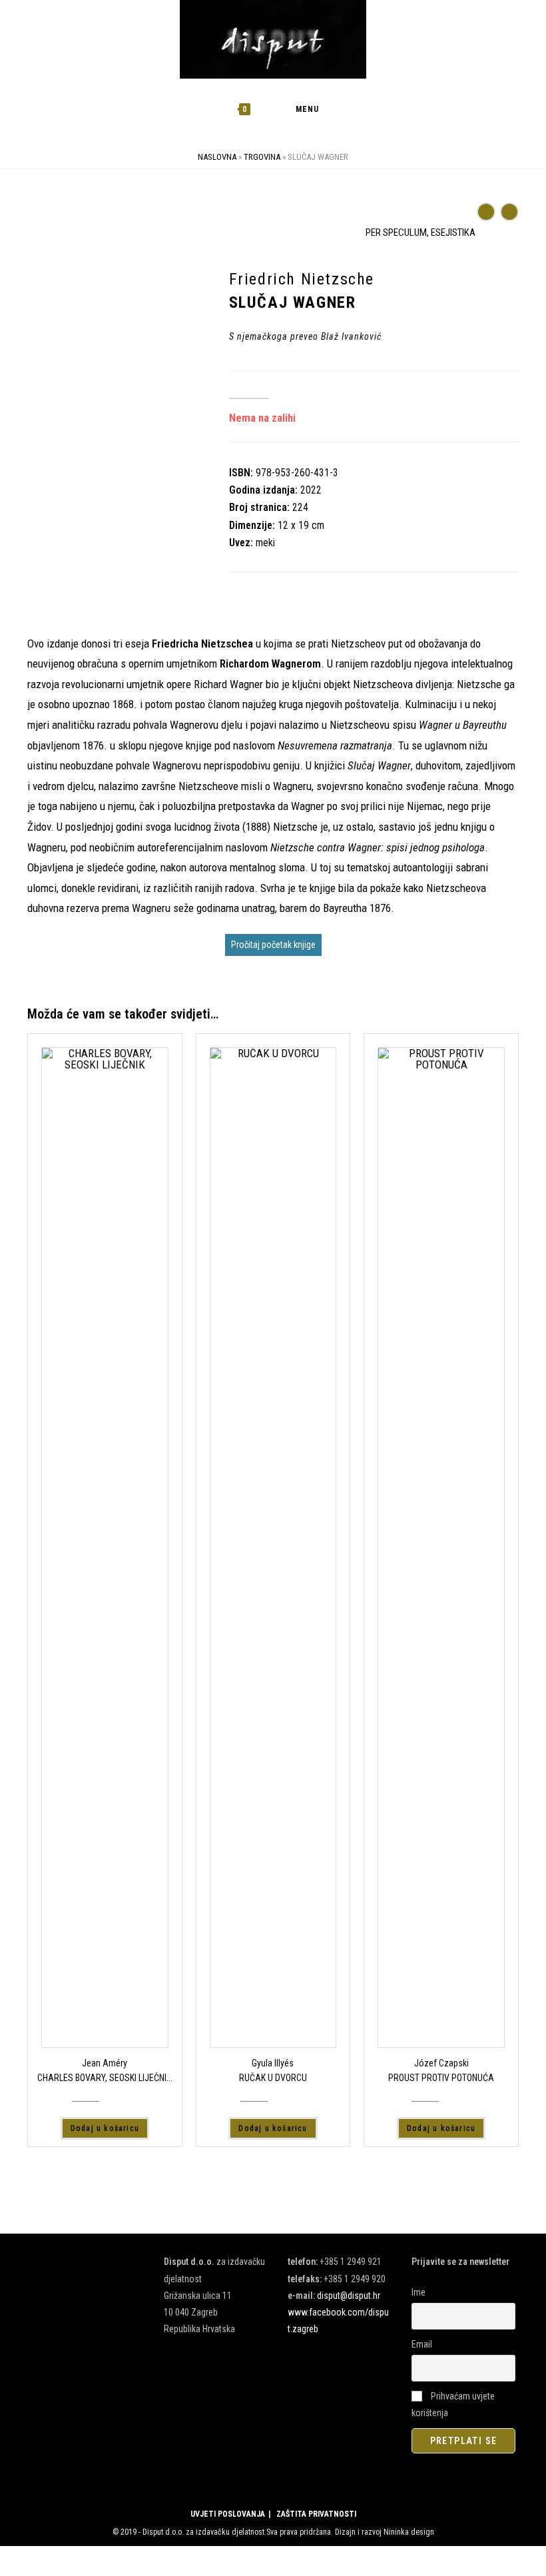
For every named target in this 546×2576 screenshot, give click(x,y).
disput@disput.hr (349, 2296)
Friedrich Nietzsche (70, 520)
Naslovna (217, 157)
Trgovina (262, 157)
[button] (470, 222)
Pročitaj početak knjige (273, 945)
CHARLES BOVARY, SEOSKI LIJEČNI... (105, 2078)
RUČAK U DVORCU (273, 2078)
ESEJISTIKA (453, 232)
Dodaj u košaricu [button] (105, 2128)
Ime (418, 2292)
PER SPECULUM (396, 232)
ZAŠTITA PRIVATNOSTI (316, 2514)
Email (422, 2344)
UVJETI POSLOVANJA (228, 2514)
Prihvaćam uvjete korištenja (453, 2404)
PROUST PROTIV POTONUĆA (441, 2078)
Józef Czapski (441, 2063)
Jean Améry (105, 2063)
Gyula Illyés (273, 2063)
